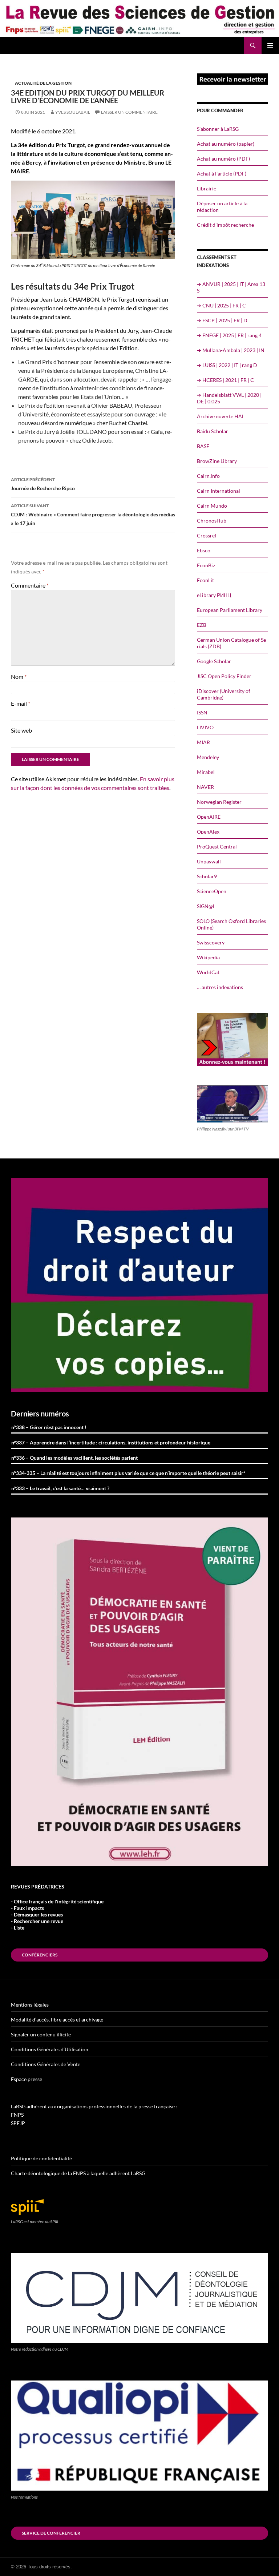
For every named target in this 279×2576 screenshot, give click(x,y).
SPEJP (18, 2123)
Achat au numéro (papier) (226, 144)
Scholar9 (207, 876)
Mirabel (206, 772)
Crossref (207, 535)
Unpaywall (209, 861)
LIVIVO (205, 727)
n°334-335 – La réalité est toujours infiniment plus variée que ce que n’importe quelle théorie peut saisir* (128, 1473)
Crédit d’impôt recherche (225, 225)
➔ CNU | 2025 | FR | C (221, 305)
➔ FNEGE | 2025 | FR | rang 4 (229, 335)
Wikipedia (208, 957)
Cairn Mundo (212, 506)
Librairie (207, 188)
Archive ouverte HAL (221, 416)
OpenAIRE (209, 817)
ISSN (202, 712)
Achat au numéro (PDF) (223, 159)
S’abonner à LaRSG (218, 129)
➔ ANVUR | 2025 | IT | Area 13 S (231, 287)
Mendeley (208, 757)
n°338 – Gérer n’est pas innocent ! (49, 1427)
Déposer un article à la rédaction (222, 207)
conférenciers (40, 1955)
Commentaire (30, 585)
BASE (203, 446)
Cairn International (219, 491)
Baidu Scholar (213, 431)
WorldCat (208, 972)
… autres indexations (220, 987)
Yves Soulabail (73, 112)
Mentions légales (30, 2005)
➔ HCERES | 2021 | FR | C (225, 380)
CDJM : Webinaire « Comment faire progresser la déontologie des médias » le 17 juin (93, 515)
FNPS (17, 2115)
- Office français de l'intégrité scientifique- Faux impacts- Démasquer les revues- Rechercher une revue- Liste (57, 1914)
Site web (21, 730)
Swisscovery (211, 942)
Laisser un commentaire (129, 112)
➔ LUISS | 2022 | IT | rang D (227, 365)
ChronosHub (212, 521)
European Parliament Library (230, 610)
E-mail (21, 703)
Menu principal (270, 45)
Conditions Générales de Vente (46, 2064)
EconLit (205, 580)
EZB (202, 625)
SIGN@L (206, 906)
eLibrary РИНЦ (214, 595)
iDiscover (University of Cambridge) (224, 694)
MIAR (203, 742)
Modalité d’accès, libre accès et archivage (57, 2019)
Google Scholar (214, 661)
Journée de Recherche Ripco (43, 484)
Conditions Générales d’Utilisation (50, 2049)
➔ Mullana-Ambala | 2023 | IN (231, 350)
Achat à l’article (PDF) (222, 174)
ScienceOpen (212, 891)
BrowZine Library (217, 461)
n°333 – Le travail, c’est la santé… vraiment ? (60, 1488)
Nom (19, 676)
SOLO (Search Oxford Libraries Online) (231, 924)
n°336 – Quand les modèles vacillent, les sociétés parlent (74, 1458)
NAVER (205, 787)
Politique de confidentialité (41, 2158)
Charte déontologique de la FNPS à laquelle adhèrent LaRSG (78, 2173)
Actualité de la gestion (43, 83)
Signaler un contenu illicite (41, 2034)
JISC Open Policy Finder (224, 676)
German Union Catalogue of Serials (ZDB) (232, 643)
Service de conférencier (51, 2533)
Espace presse (27, 2079)
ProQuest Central (217, 846)
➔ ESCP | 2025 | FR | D (222, 320)
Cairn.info (208, 476)
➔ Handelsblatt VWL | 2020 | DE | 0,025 (229, 398)
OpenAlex (208, 832)
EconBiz (206, 565)
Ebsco (204, 550)
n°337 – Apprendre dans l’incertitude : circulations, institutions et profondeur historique (111, 1442)
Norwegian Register (219, 802)
